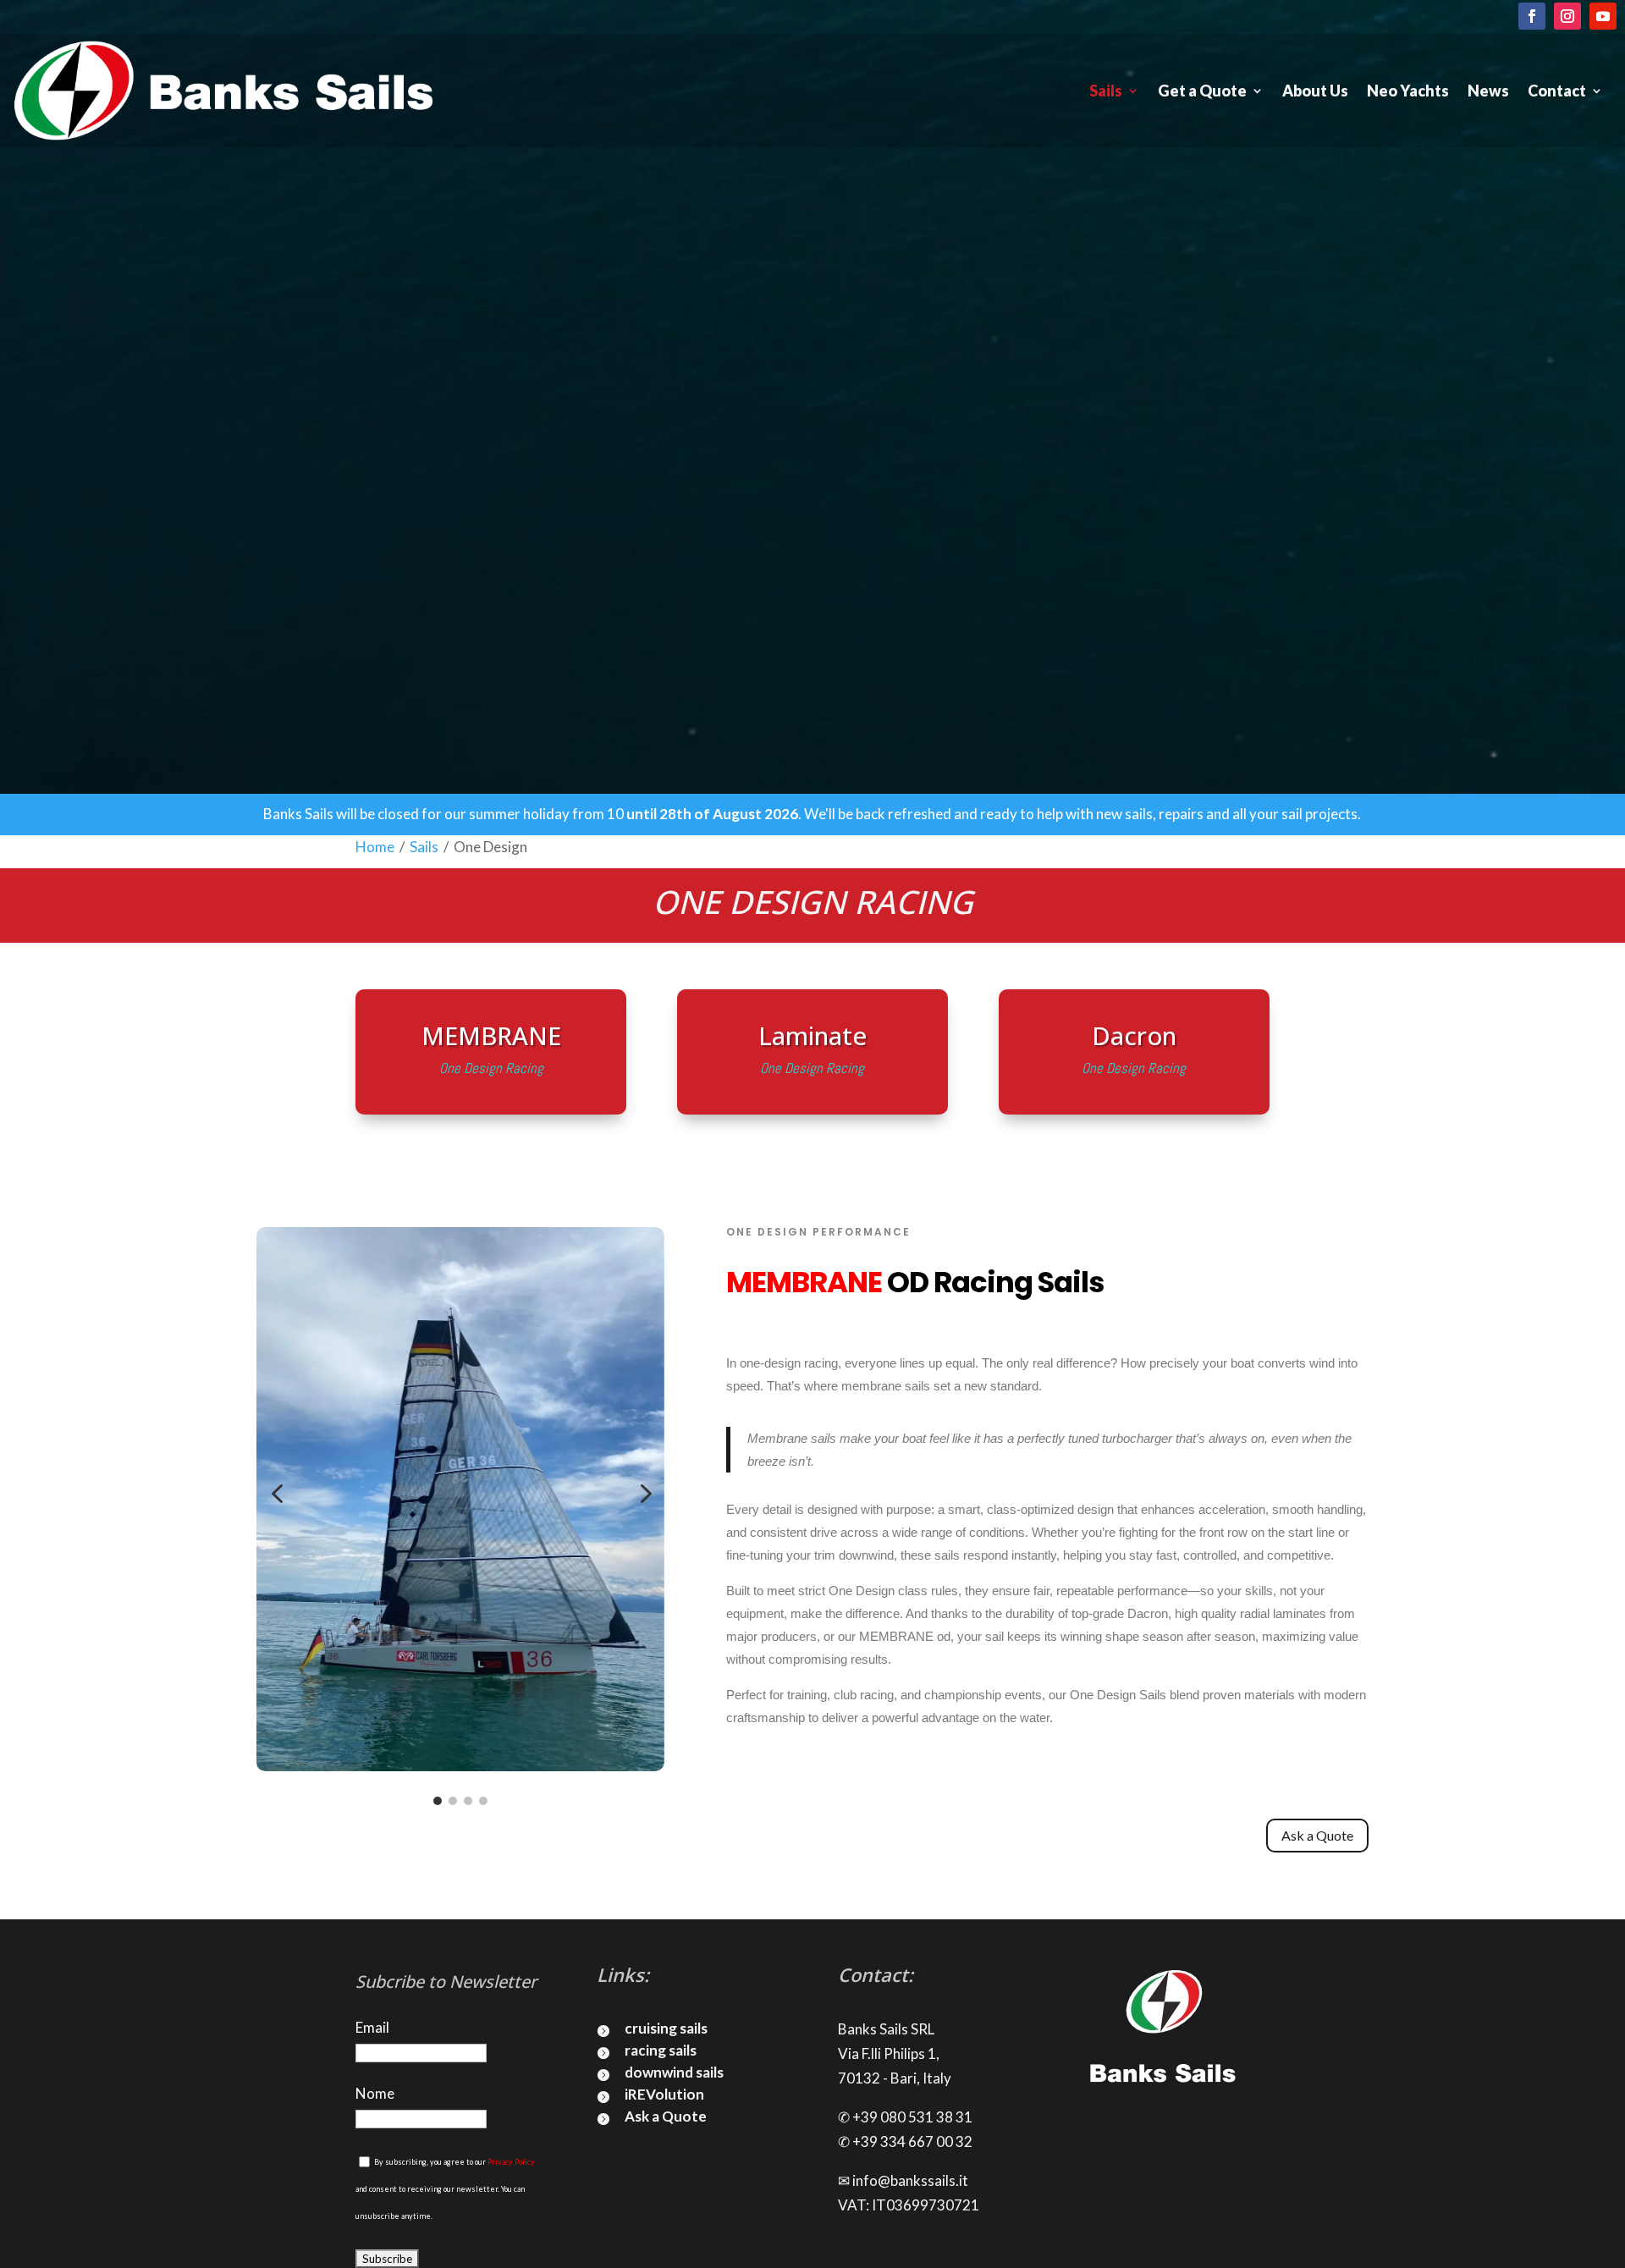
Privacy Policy (511, 2162)
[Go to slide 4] (483, 1801)
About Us (1315, 91)
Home (375, 847)
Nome (375, 2093)
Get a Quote (1202, 91)
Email (372, 2027)
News (1488, 91)
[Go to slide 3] (468, 1801)
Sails (1106, 91)
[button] (277, 1495)
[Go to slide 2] (453, 1801)
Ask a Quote (1317, 1835)
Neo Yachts (1408, 91)
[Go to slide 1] (438, 1801)
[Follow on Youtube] (1603, 16)
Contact (1557, 91)
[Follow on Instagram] (1567, 16)
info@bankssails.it (910, 2180)
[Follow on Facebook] (1532, 16)
